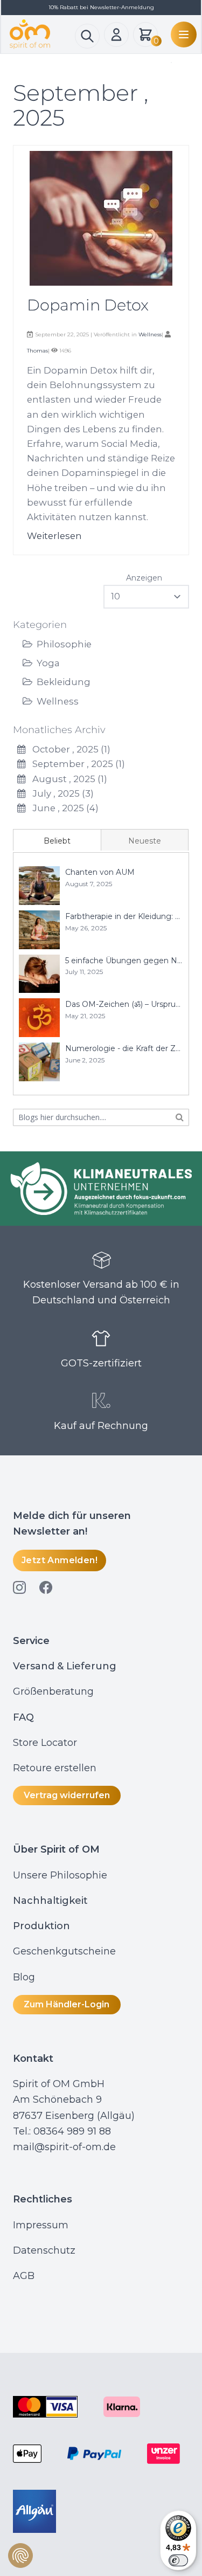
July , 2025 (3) (60, 793)
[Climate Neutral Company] (101, 1189)
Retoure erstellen (55, 1768)
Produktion (41, 1926)
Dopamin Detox (88, 305)
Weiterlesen (54, 536)
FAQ (23, 1717)
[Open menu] (182, 34)
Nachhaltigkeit (50, 1901)
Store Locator (45, 1743)
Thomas (37, 351)
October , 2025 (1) (68, 749)
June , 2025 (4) (62, 808)
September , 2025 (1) (75, 764)
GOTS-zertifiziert (101, 1363)
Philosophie (64, 644)
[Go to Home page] (42, 34)
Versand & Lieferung (65, 1666)
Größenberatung (55, 1691)
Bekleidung (64, 682)
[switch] (178, 2560)
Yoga (48, 663)
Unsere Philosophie (60, 1875)
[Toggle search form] (87, 36)
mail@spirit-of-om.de (64, 2147)
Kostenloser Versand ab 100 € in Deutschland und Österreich (101, 1292)
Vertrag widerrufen (67, 1795)
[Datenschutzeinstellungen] (20, 2556)
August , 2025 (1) (67, 779)
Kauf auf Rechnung (101, 1426)
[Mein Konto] (116, 34)
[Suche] (180, 1117)
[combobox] (101, 1117)
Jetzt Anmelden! (60, 1560)
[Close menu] (169, 63)
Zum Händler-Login (67, 2004)
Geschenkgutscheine (64, 1951)
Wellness (58, 701)
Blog (25, 1977)
